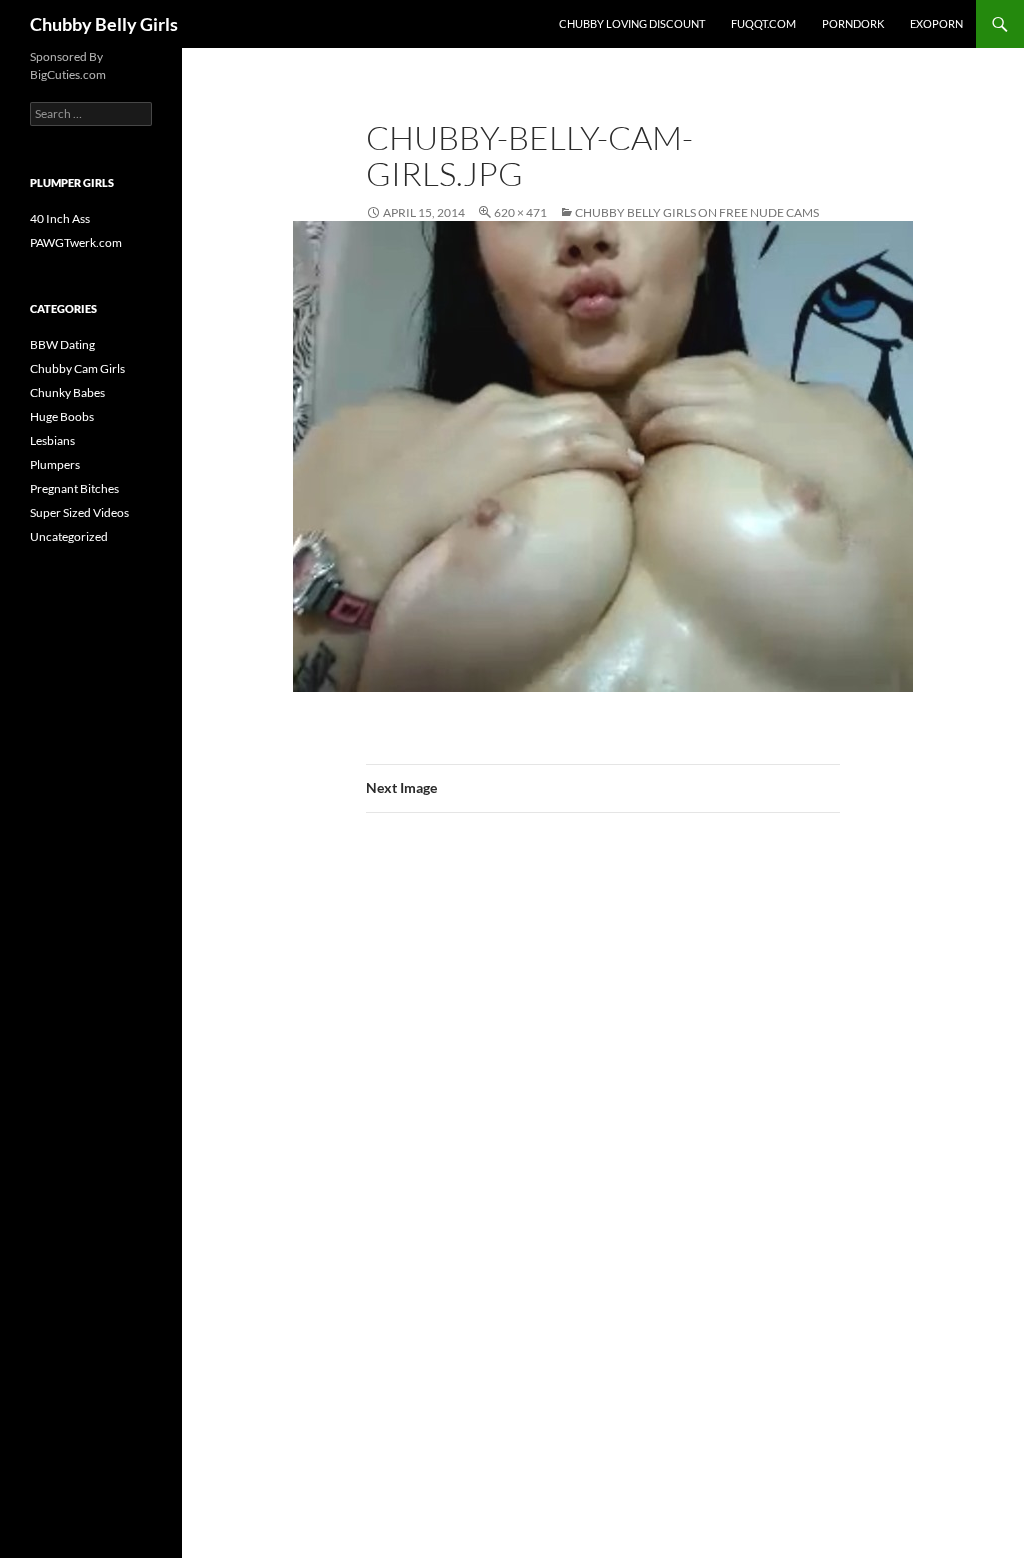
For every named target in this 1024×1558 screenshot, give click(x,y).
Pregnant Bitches (74, 488)
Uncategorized (69, 536)
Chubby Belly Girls (104, 24)
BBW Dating (62, 344)
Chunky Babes (67, 392)
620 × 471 (520, 212)
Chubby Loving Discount (632, 23)
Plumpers (55, 464)
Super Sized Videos (79, 512)
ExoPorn (936, 23)
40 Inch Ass (60, 218)
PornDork (853, 23)
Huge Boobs (62, 416)
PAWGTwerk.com (76, 242)
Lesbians (52, 440)
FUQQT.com (763, 23)
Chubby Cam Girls (77, 368)
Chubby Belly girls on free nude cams (697, 212)
